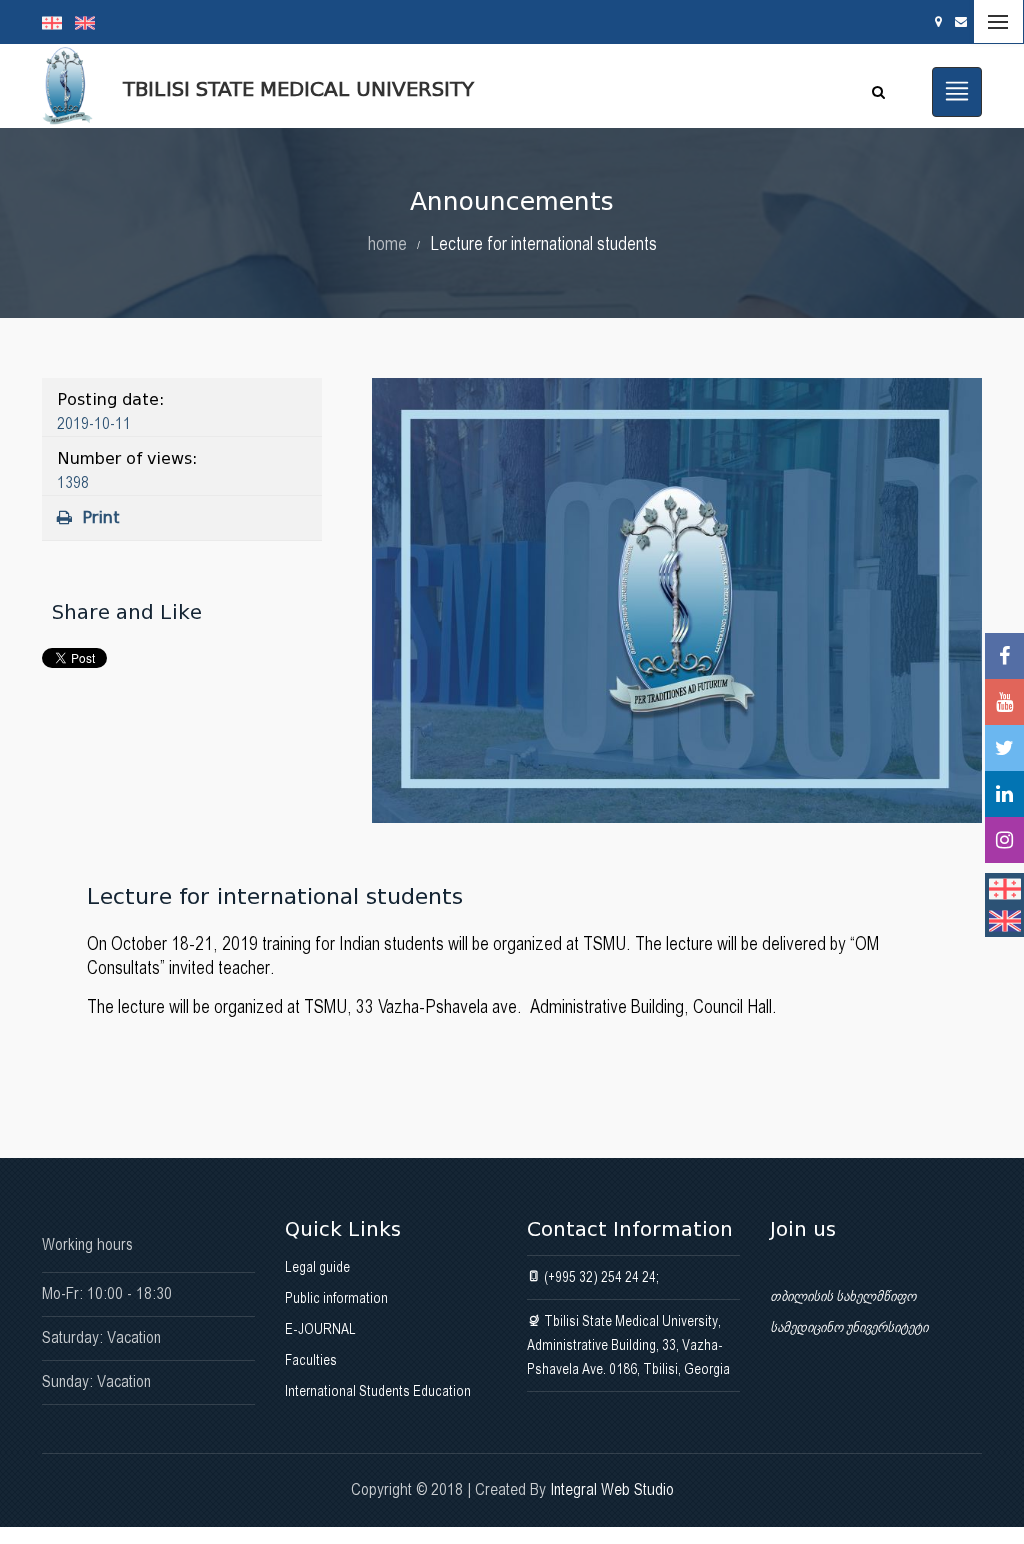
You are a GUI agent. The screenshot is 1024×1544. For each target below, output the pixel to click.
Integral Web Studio (612, 1489)
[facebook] (1004, 656)
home (387, 243)
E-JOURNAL (320, 1329)
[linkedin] (1004, 794)
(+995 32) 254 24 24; (600, 1277)
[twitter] (1004, 748)
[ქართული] (58, 22)
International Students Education (378, 1391)
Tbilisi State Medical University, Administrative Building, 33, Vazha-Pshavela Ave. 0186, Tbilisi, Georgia (628, 1345)
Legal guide (317, 1267)
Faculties (311, 1360)
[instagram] (1004, 840)
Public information (336, 1298)
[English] (90, 22)
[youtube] (1004, 702)
